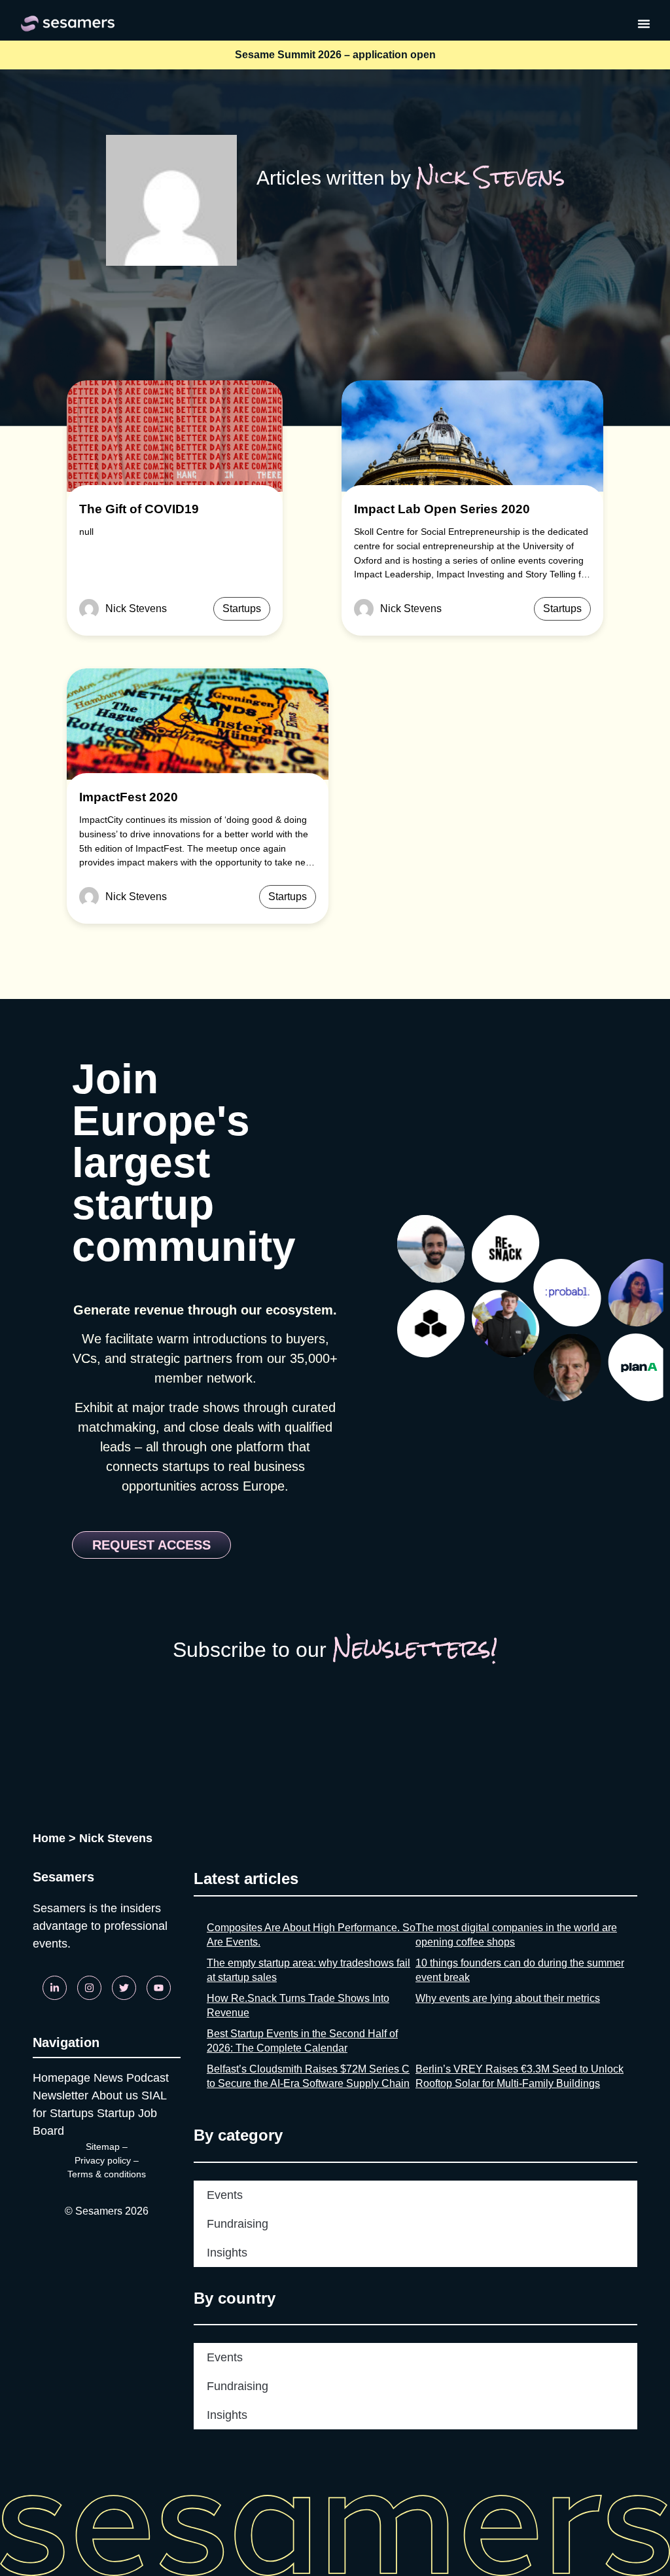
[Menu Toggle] (644, 24)
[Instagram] (89, 1988)
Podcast (148, 2078)
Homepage (62, 2078)
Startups (242, 608)
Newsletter (61, 2095)
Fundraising (238, 2224)
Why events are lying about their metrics (508, 1998)
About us (115, 2095)
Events (225, 2195)
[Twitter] (124, 1988)
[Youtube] (159, 1988)
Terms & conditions (107, 2174)
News (108, 2078)
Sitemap (103, 2147)
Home (49, 1838)
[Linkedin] (55, 1988)
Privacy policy (103, 2160)
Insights (227, 2253)
